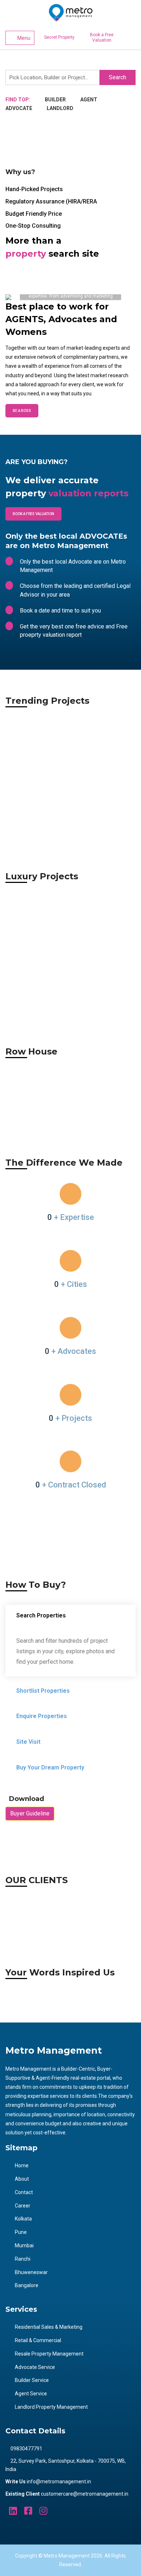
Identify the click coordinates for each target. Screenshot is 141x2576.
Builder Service (32, 2380)
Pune (21, 2232)
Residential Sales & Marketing (49, 2327)
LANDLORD (60, 108)
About (22, 2179)
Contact (24, 2192)
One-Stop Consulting (33, 226)
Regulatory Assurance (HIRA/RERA (51, 201)
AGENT (89, 100)
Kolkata (23, 2219)
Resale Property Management (49, 2354)
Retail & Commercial (38, 2340)
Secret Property (59, 37)
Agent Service (31, 2394)
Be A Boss (22, 411)
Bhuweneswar (31, 2272)
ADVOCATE (19, 108)
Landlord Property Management (51, 2407)
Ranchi (23, 2259)
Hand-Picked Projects (34, 189)
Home (22, 2165)
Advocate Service (35, 2367)
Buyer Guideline (30, 1813)
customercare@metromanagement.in (85, 2494)
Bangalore (27, 2285)
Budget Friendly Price (34, 214)
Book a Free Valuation (102, 37)
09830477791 (26, 2449)
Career (23, 2206)
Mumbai (24, 2245)
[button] (15, 297)
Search (117, 77)
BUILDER (55, 100)
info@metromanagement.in (59, 2482)
